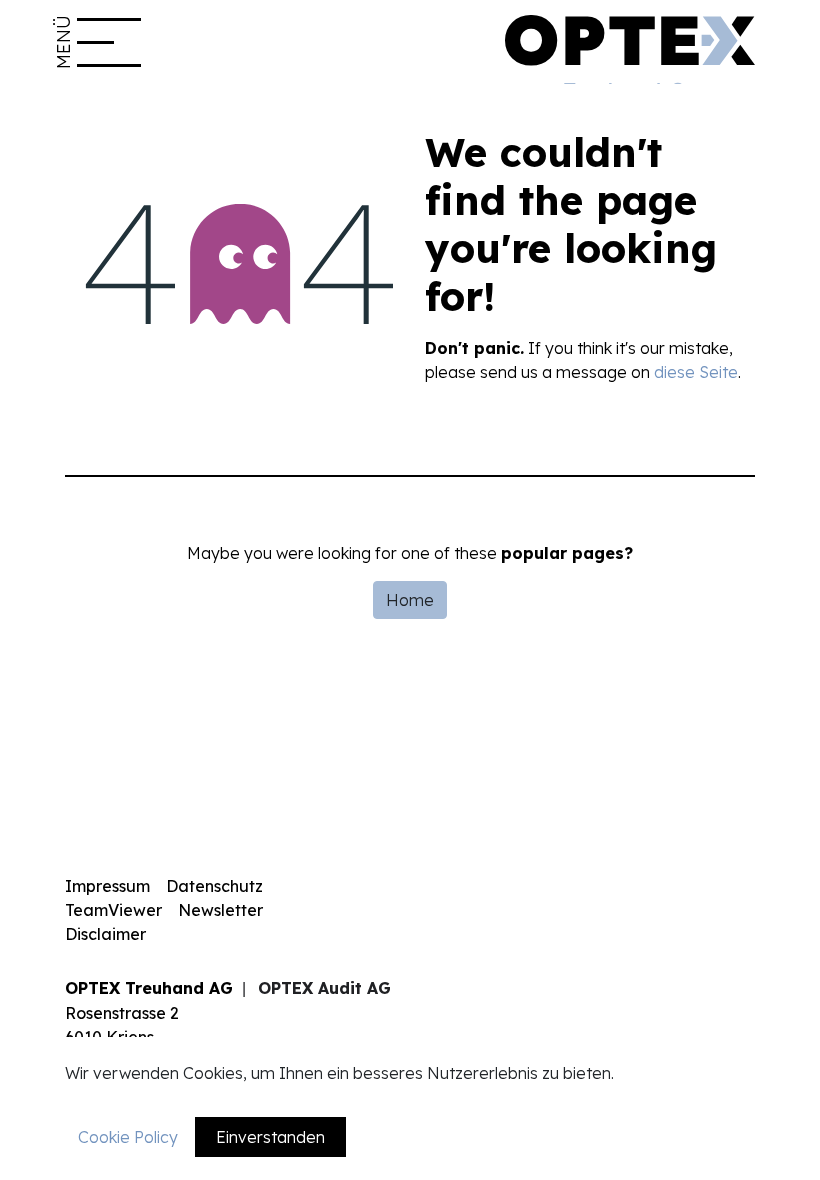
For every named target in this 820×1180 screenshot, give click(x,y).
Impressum (107, 886)
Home (410, 600)
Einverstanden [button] (270, 1137)
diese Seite (696, 372)
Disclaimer (105, 934)
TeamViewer (113, 910)
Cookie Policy (128, 1137)
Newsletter (220, 910)
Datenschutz (214, 886)
